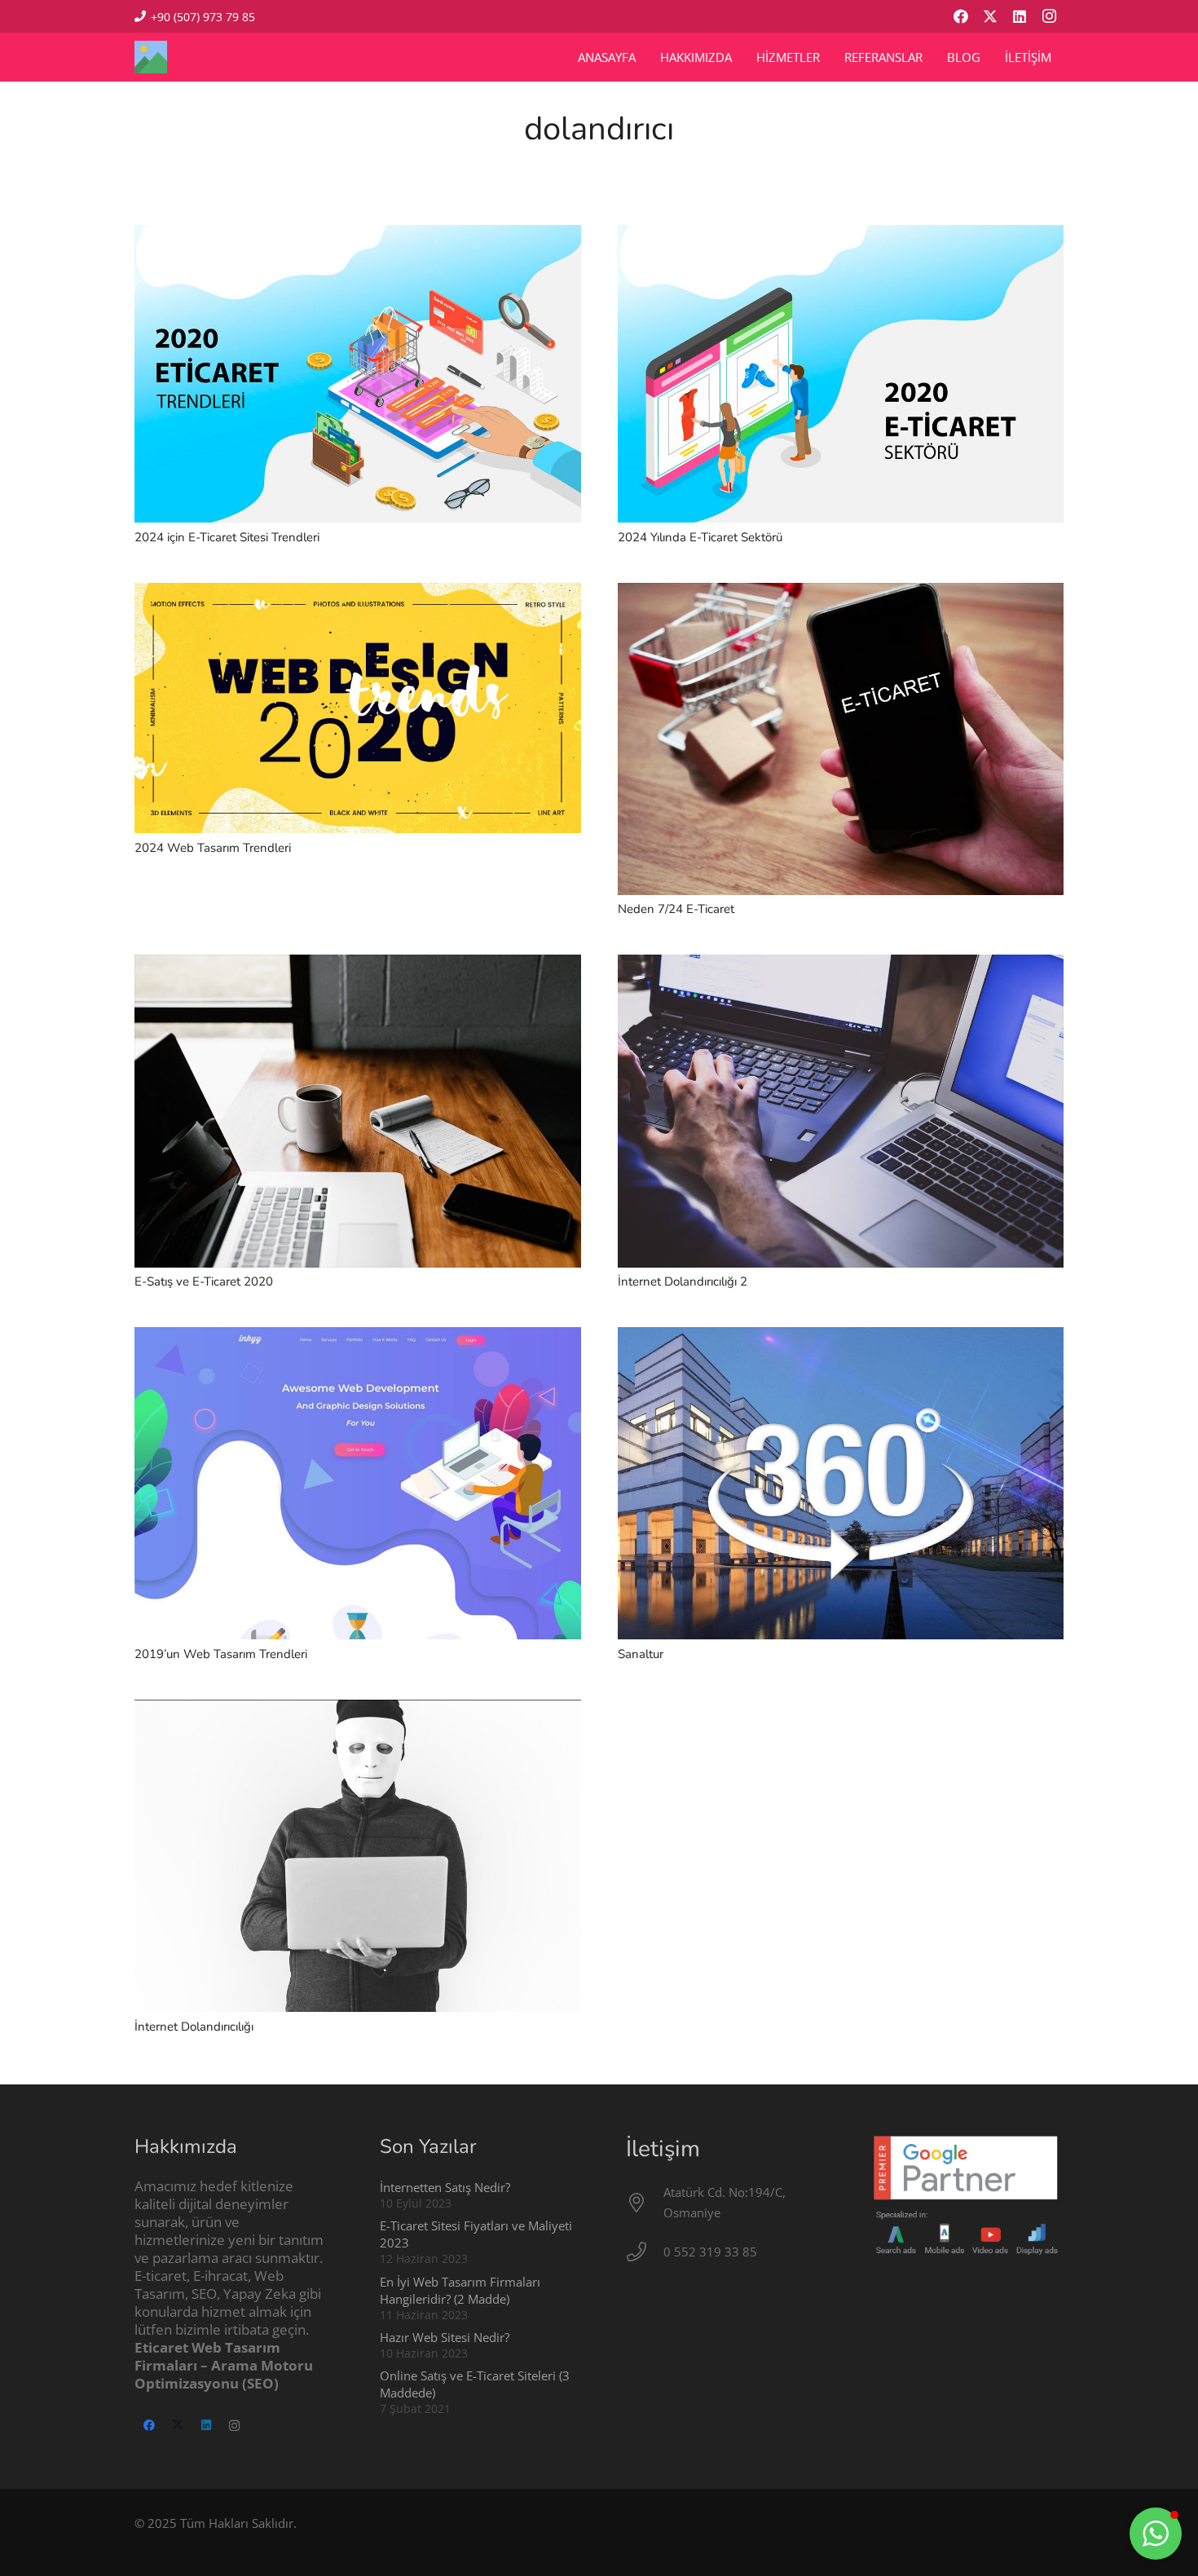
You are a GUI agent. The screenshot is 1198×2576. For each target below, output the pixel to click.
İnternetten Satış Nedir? (445, 2187)
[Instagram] (1049, 16)
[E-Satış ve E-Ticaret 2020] (358, 964)
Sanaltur (641, 1654)
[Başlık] (151, 57)
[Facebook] (961, 16)
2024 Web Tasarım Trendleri (213, 848)
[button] (1156, 2534)
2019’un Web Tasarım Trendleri (221, 1654)
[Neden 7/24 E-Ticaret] (841, 593)
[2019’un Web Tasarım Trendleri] (358, 1337)
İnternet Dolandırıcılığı (194, 2027)
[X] (990, 16)
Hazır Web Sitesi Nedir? (445, 2337)
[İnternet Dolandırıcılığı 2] (841, 964)
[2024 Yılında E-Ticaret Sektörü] (841, 235)
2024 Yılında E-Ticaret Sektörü (700, 537)
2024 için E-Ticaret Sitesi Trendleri (227, 537)
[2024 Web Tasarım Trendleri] (358, 593)
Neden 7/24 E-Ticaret (676, 909)
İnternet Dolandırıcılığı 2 (683, 1281)
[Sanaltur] (841, 1337)
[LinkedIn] (1020, 16)
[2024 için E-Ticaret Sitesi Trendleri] (358, 235)
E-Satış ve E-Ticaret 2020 (204, 1281)
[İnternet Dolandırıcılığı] (358, 1709)
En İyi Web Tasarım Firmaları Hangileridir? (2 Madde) (460, 2290)
